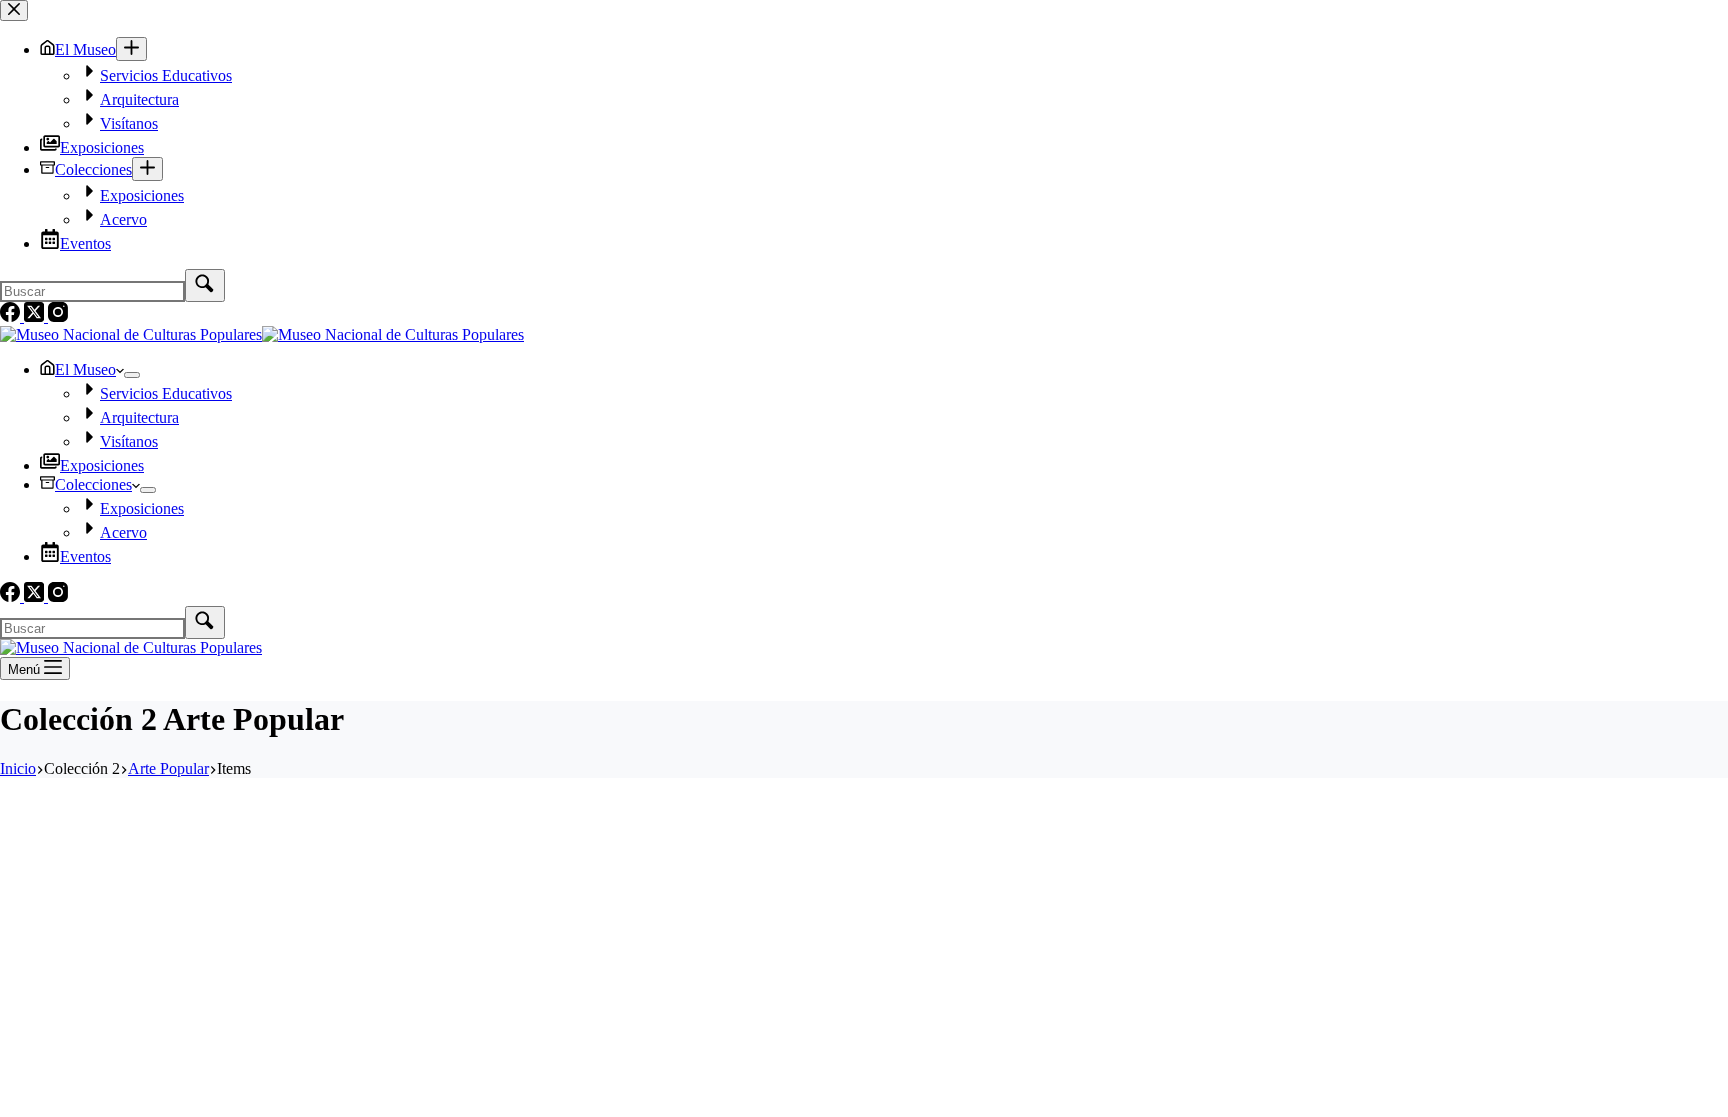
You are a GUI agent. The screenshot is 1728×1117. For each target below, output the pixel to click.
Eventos (85, 556)
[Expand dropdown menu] (132, 375)
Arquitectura (139, 417)
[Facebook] (12, 596)
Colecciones (93, 484)
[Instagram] (58, 596)
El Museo (85, 369)
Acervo (123, 532)
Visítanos (129, 441)
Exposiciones (102, 465)
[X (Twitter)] (36, 596)
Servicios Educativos (166, 393)
